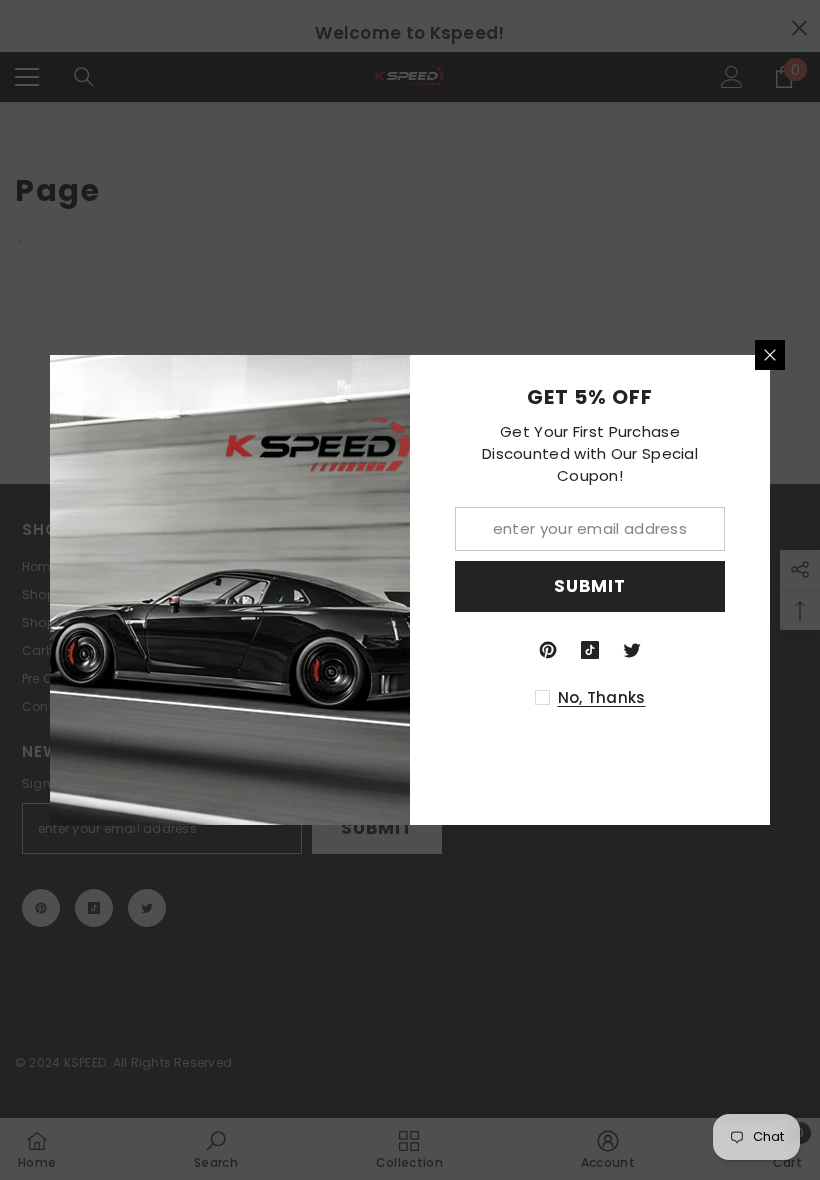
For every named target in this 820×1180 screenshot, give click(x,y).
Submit (590, 586)
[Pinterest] (548, 650)
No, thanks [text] (602, 697)
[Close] (770, 355)
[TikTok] (590, 650)
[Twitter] (632, 650)
